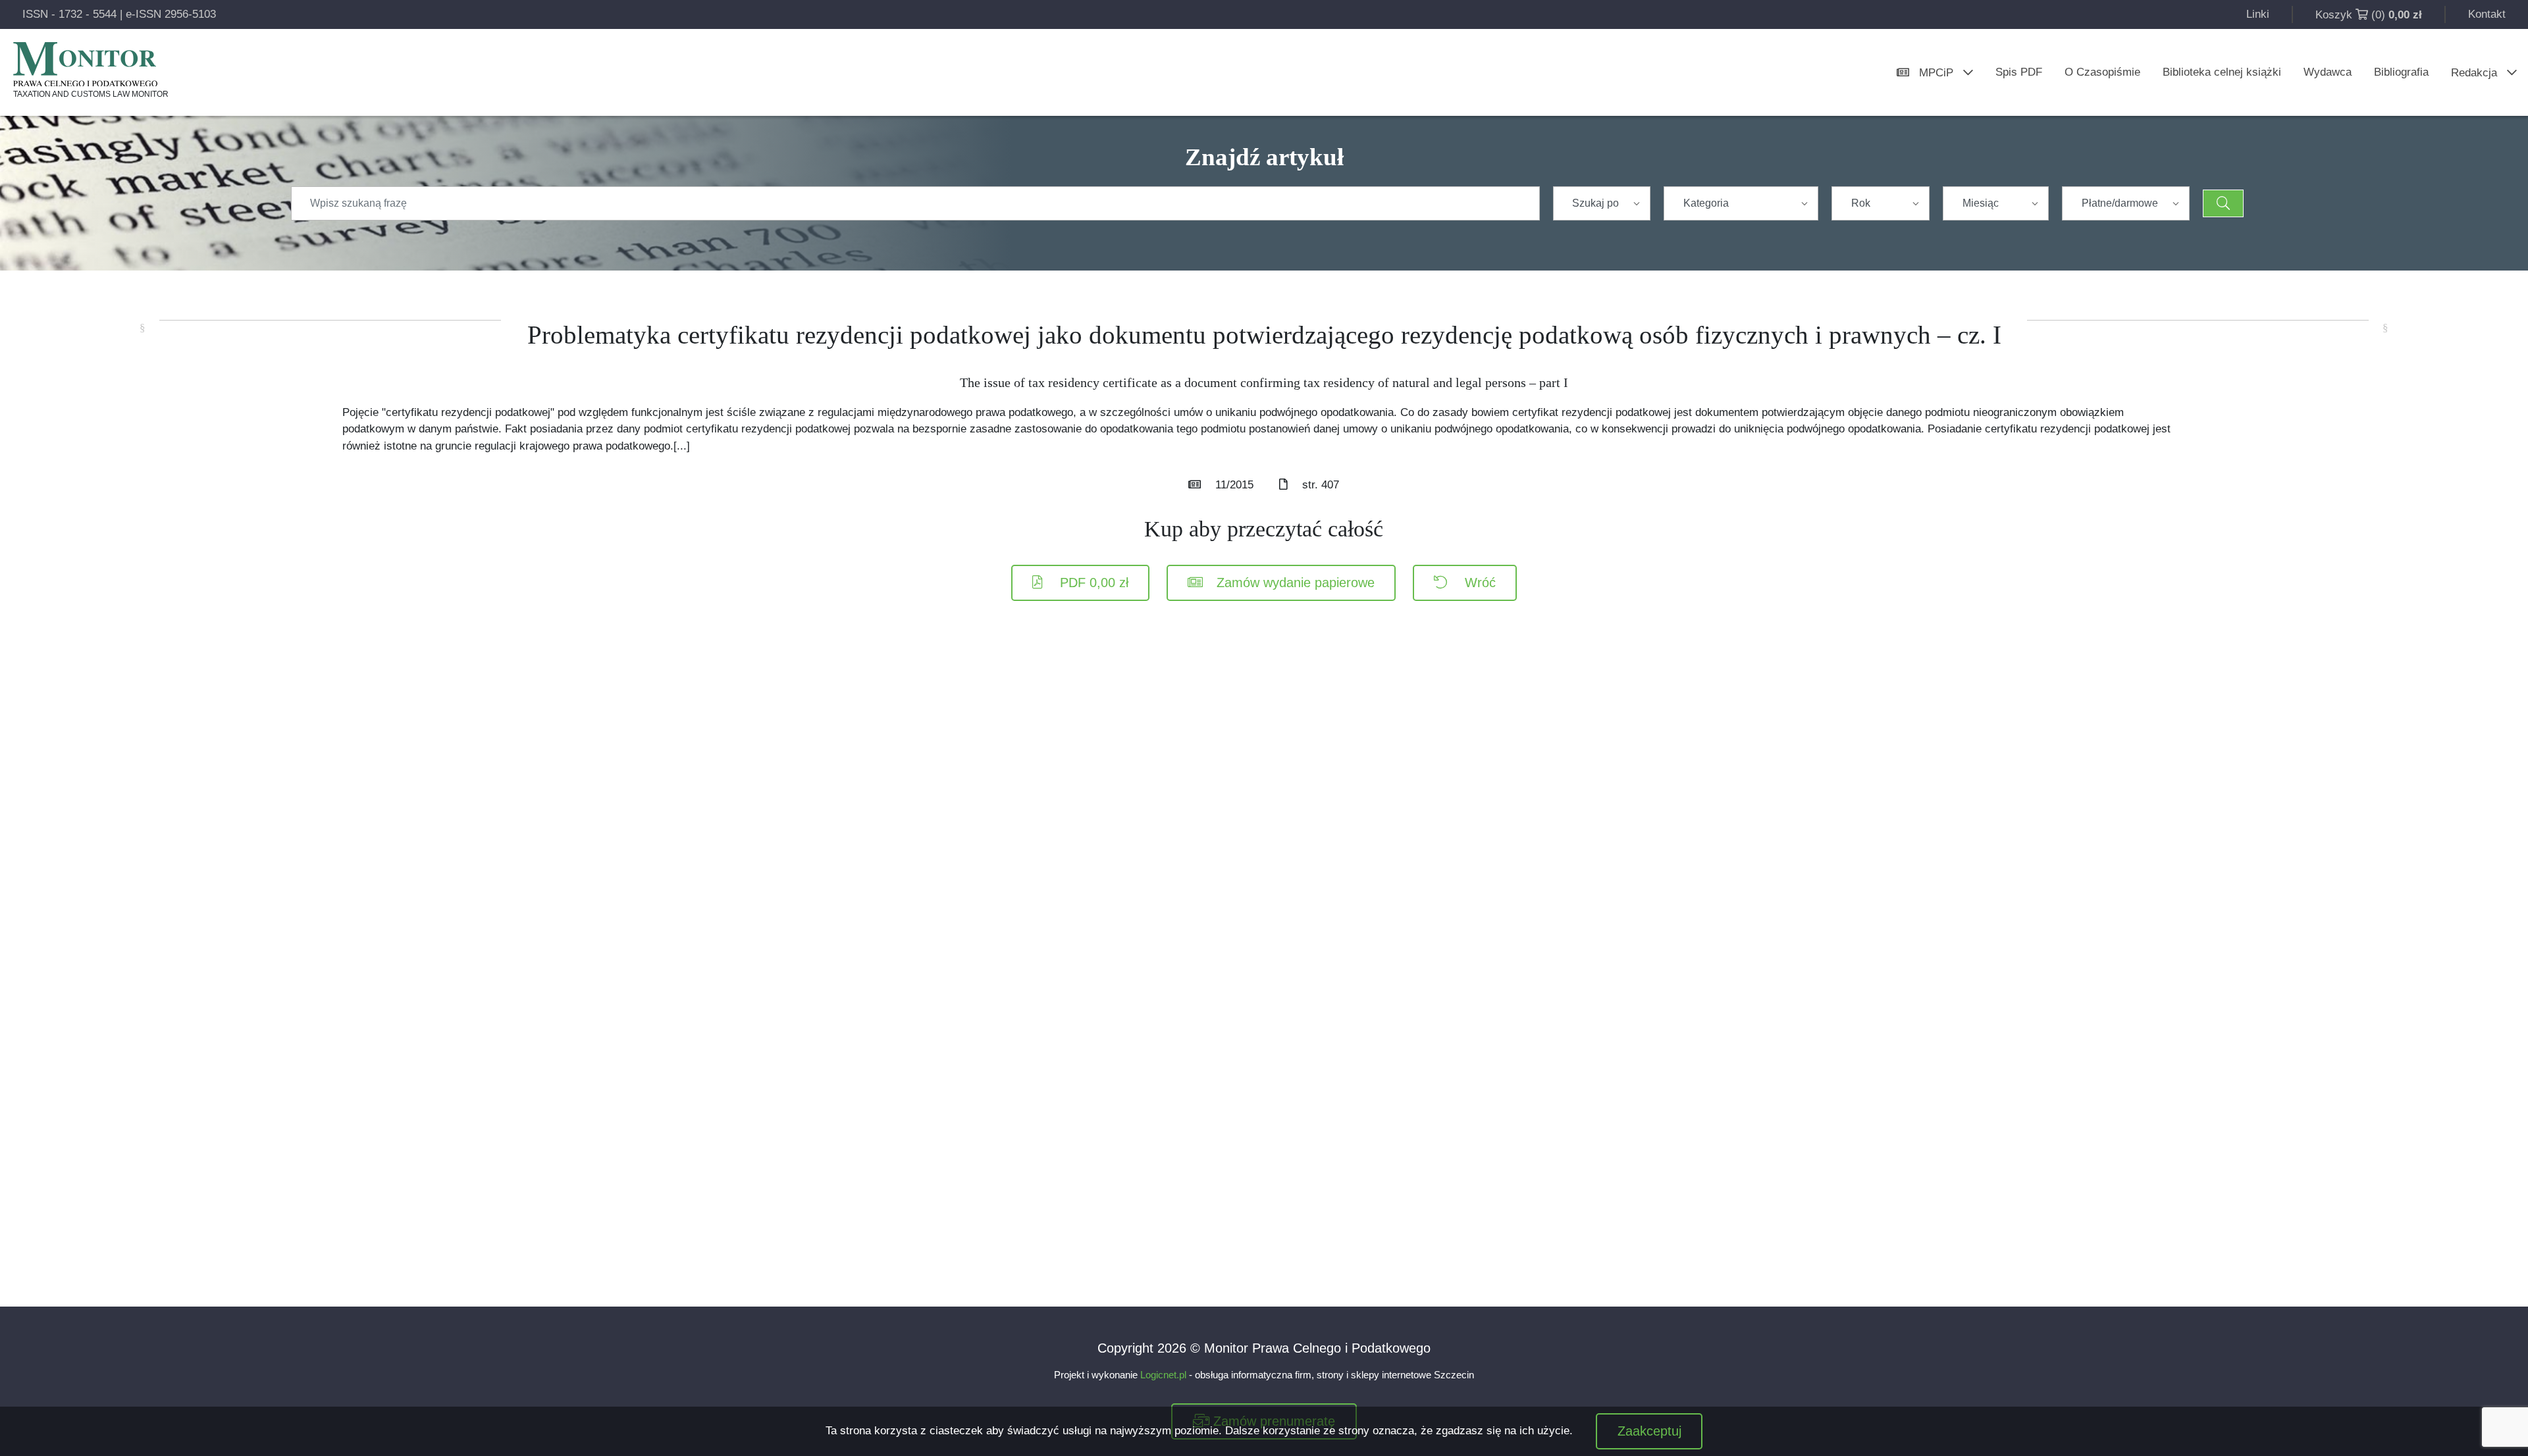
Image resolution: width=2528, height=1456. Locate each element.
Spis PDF (2019, 72)
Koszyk (2334, 15)
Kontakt (2487, 14)
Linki (2258, 14)
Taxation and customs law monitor (91, 94)
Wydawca (2328, 72)
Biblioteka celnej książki (2222, 72)
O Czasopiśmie (2102, 72)
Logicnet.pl (1163, 1375)
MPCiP (1936, 73)
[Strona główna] (85, 64)
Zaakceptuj (1649, 1431)
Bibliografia (2401, 72)
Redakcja (2474, 73)
